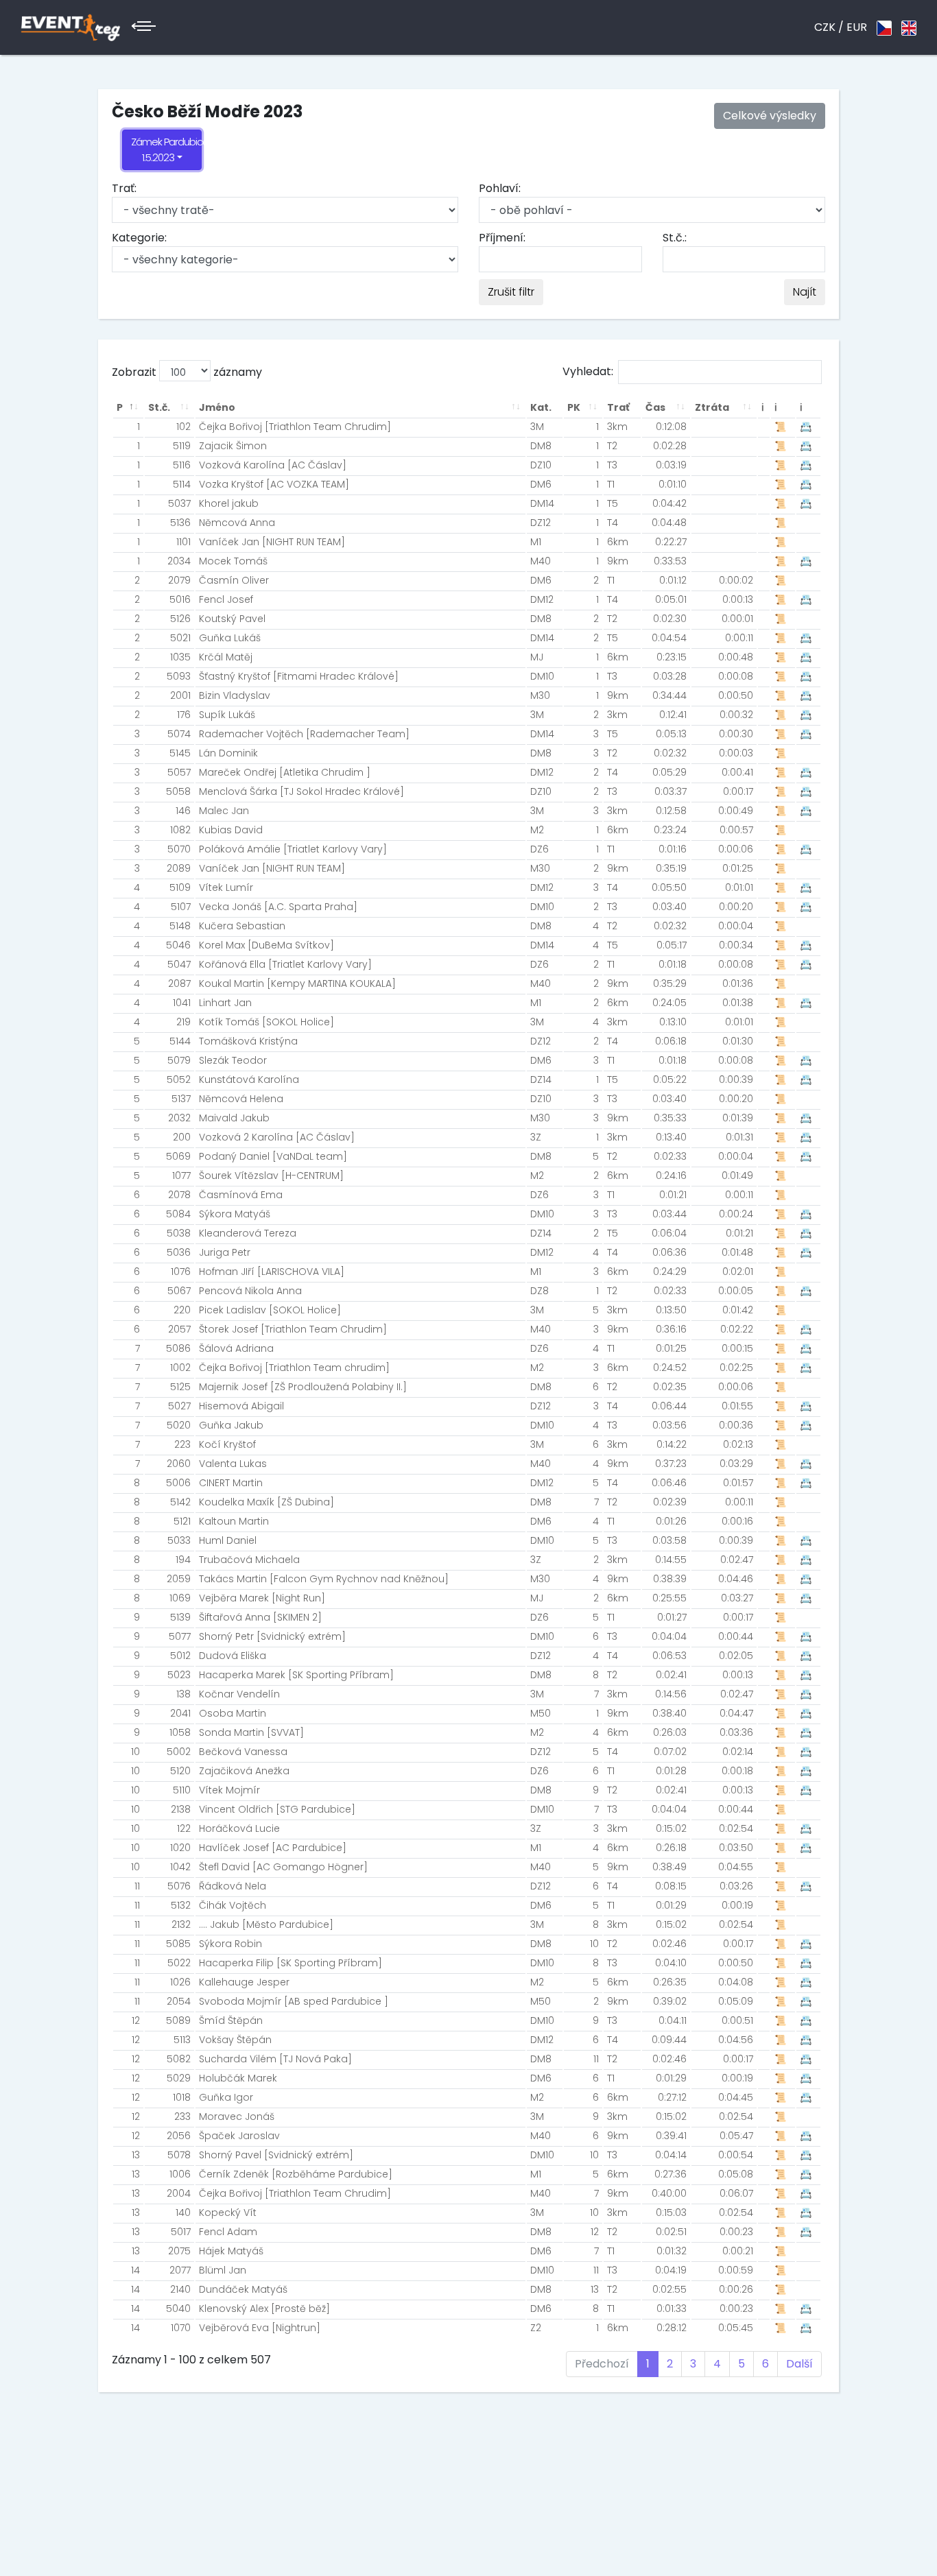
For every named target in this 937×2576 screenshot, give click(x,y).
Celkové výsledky (770, 116)
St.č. (159, 407)
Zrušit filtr (511, 292)
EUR (857, 27)
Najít (805, 292)
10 (135, 1752)
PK (574, 407)
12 (136, 2020)
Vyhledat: (588, 371)
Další (799, 2364)
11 (137, 1886)
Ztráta (712, 407)
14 (135, 2270)
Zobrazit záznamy (187, 372)
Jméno (217, 407)
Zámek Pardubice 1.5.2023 (166, 150)
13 (136, 2155)
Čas (655, 407)
